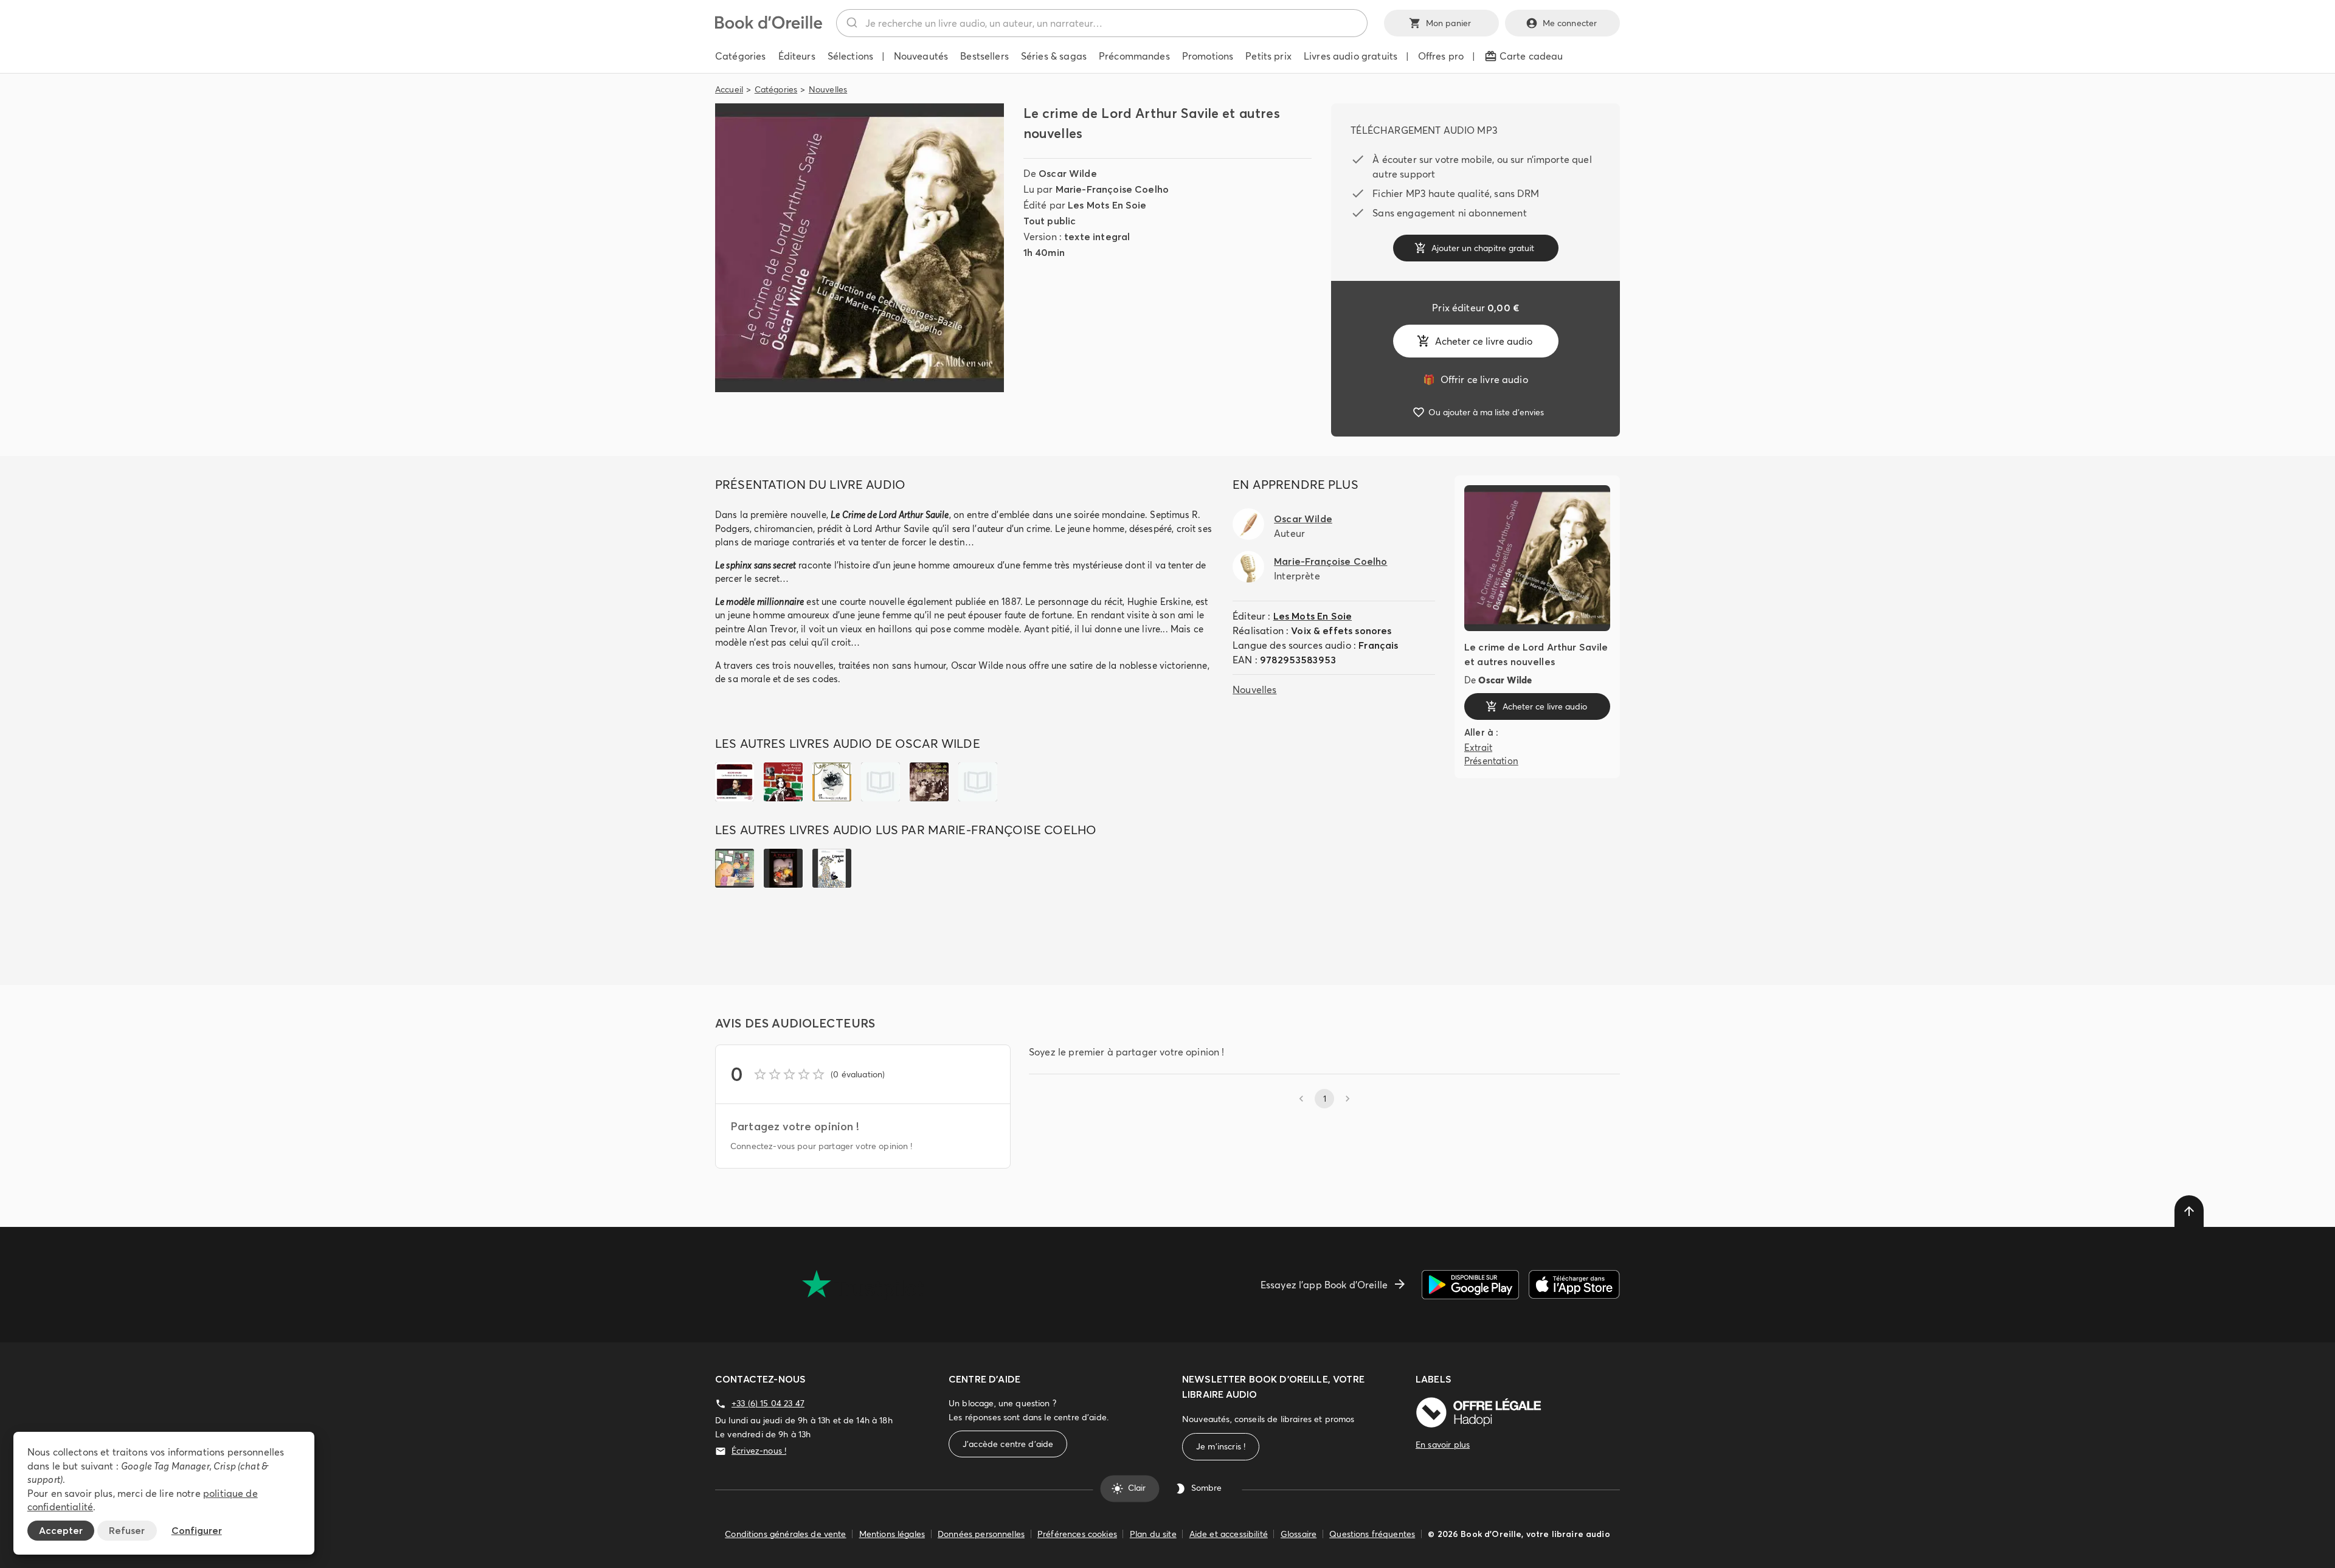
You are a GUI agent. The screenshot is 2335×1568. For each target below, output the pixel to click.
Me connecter (1570, 23)
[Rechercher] (851, 23)
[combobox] (1102, 23)
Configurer (197, 1530)
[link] (1475, 379)
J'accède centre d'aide (1008, 1444)
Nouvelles (828, 89)
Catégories (776, 89)
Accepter (61, 1530)
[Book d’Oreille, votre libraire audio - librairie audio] (769, 26)
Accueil (729, 89)
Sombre (1206, 1488)
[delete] (2189, 1211)
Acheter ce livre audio (1484, 341)
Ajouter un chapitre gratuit (1483, 248)
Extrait (1478, 748)
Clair (1137, 1488)
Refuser (127, 1530)
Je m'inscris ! (1221, 1446)
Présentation (1491, 761)
